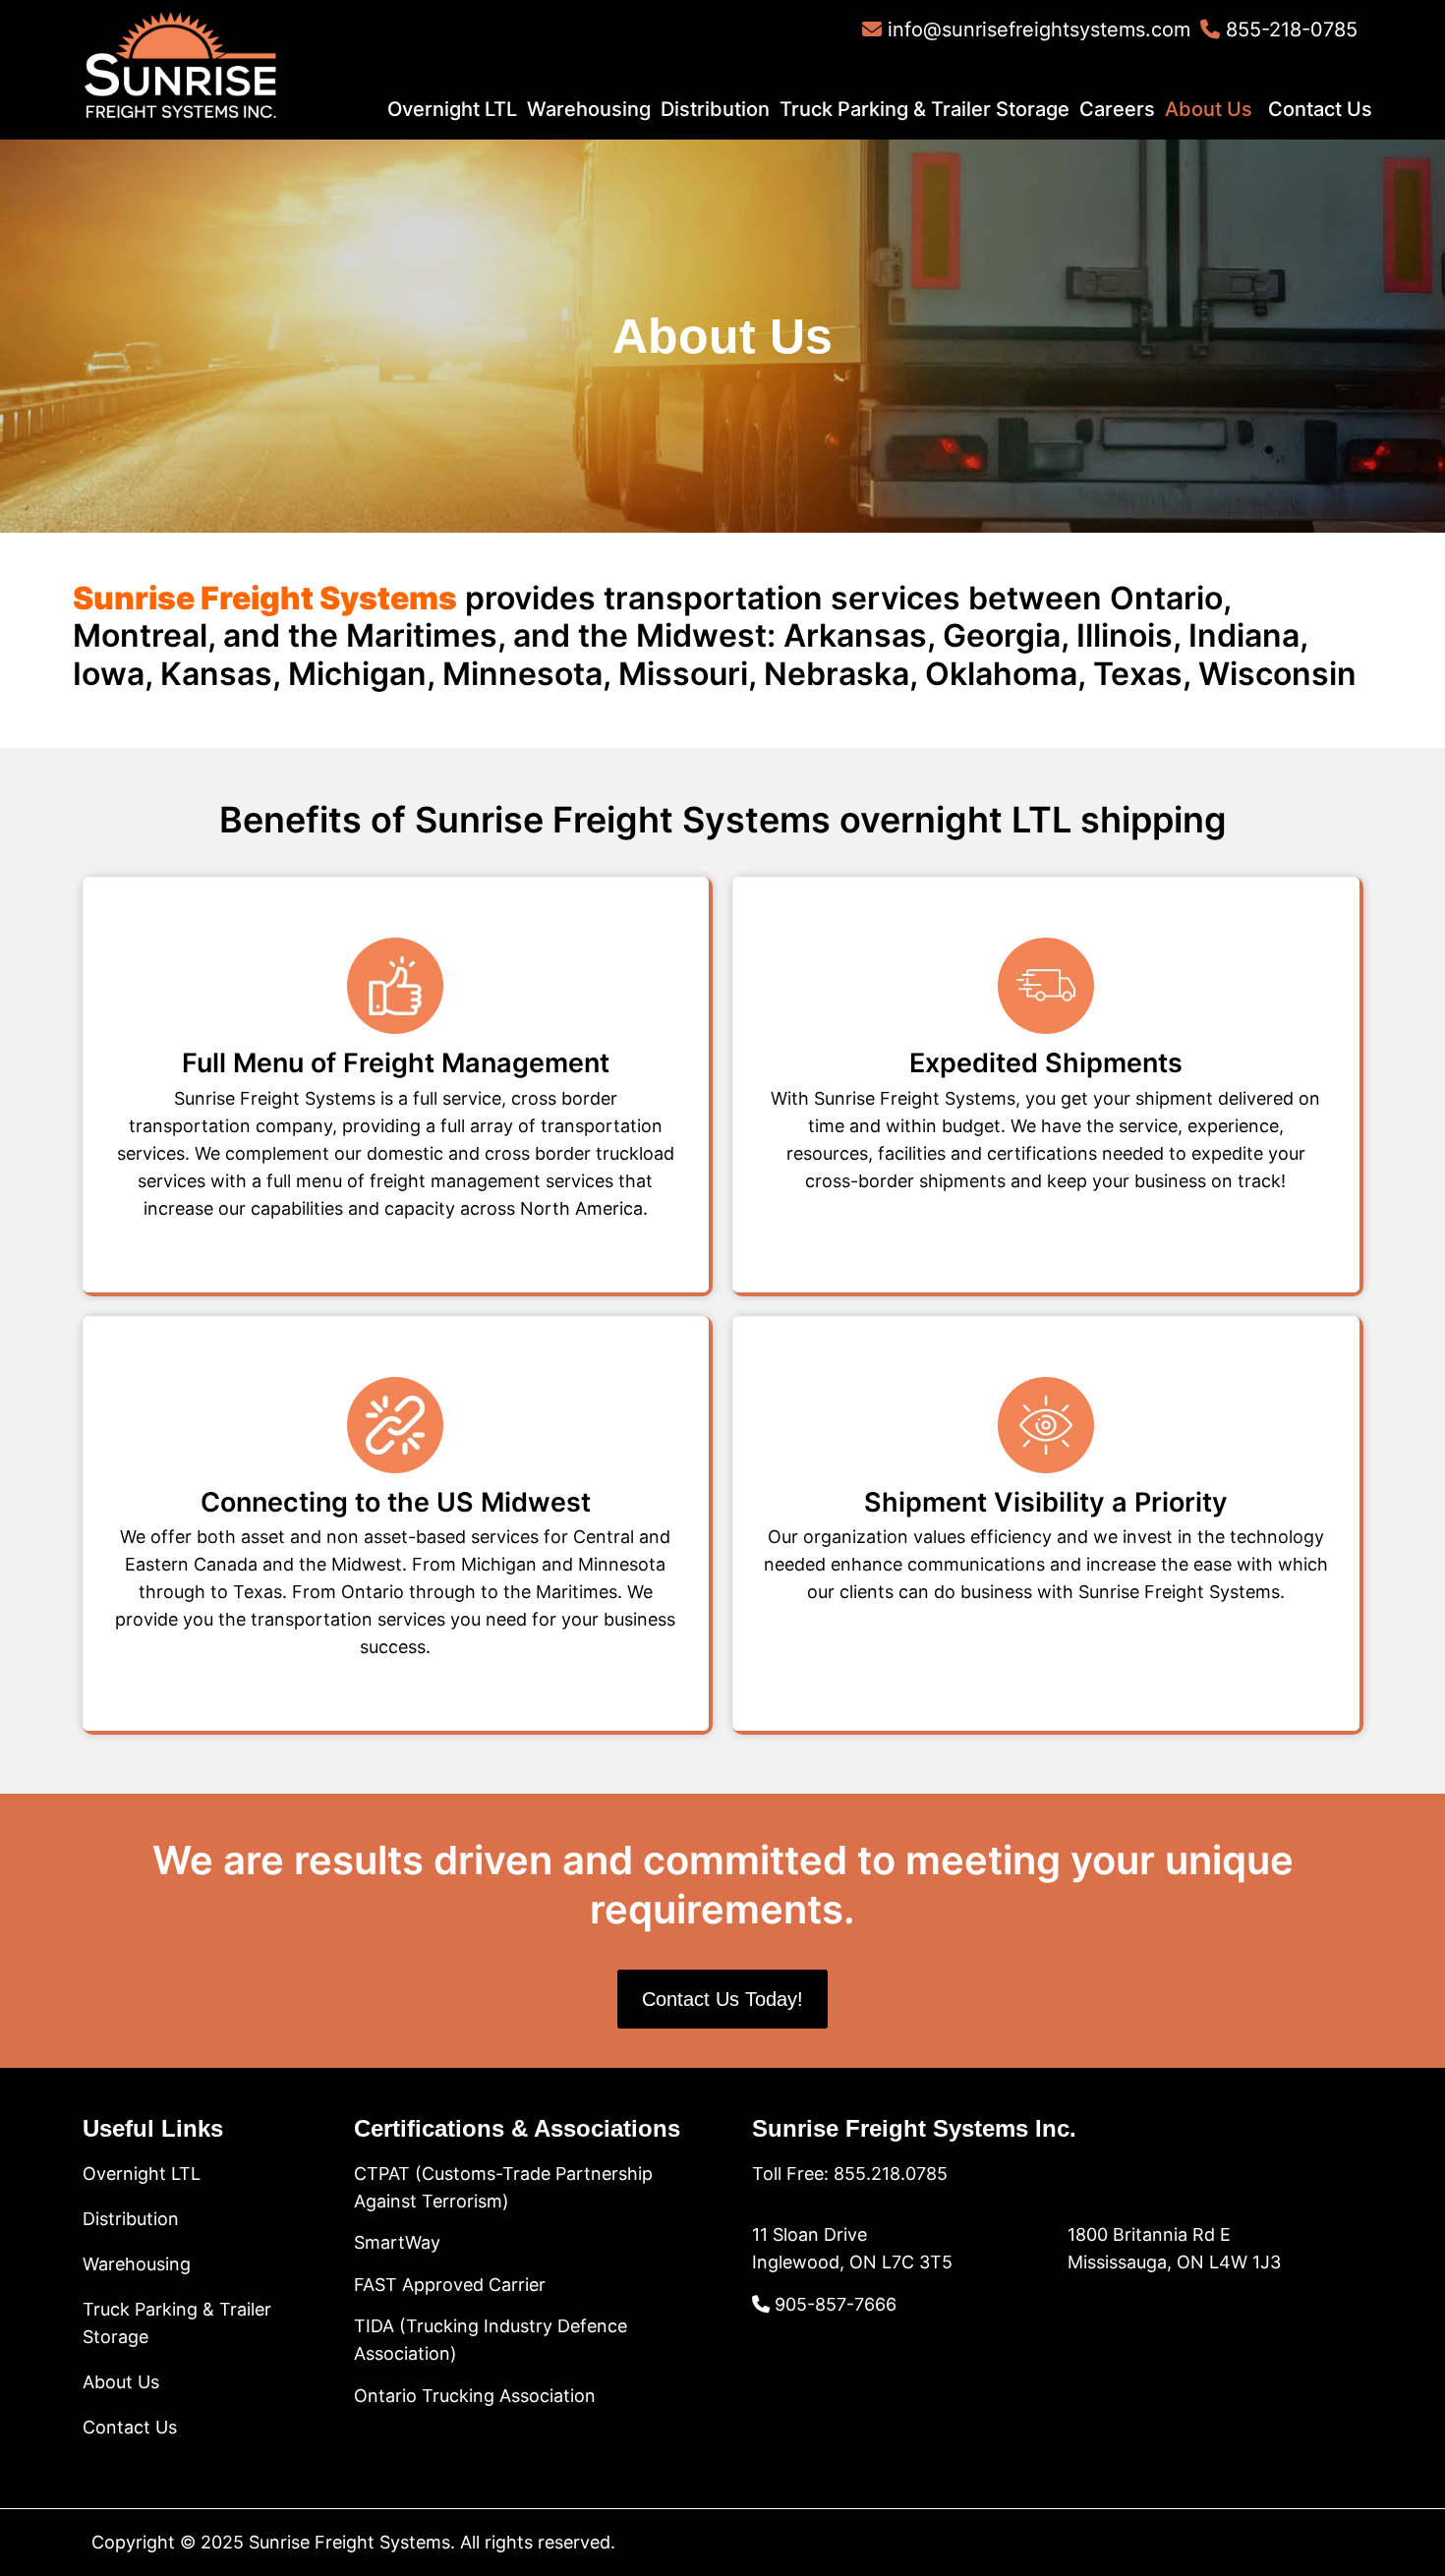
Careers (1117, 109)
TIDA (376, 2326)
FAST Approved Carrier (450, 2285)
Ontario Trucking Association (475, 2396)
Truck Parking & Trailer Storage (925, 109)
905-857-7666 (833, 2304)
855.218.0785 (891, 2174)
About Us (1209, 109)
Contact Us (1320, 109)
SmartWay (397, 2242)
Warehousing (589, 109)
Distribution (715, 109)
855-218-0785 (1289, 29)
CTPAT (382, 2174)
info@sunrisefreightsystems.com (1036, 29)
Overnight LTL (452, 109)
